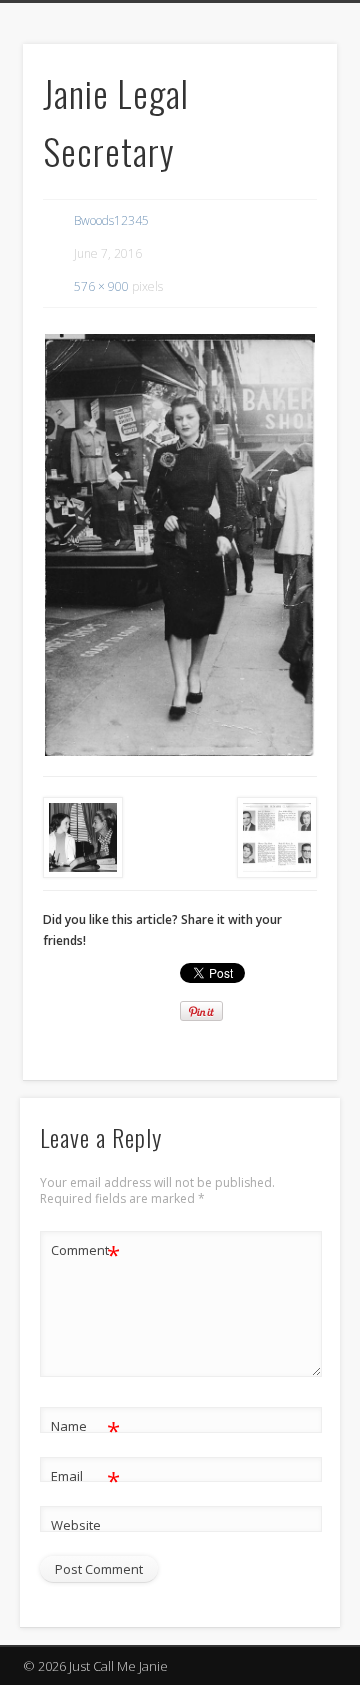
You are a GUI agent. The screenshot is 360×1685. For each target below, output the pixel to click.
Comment (85, 1253)
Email (85, 1479)
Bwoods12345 (111, 220)
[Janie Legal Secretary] (180, 545)
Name (85, 1429)
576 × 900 (101, 286)
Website (76, 1525)
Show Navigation (290, 179)
